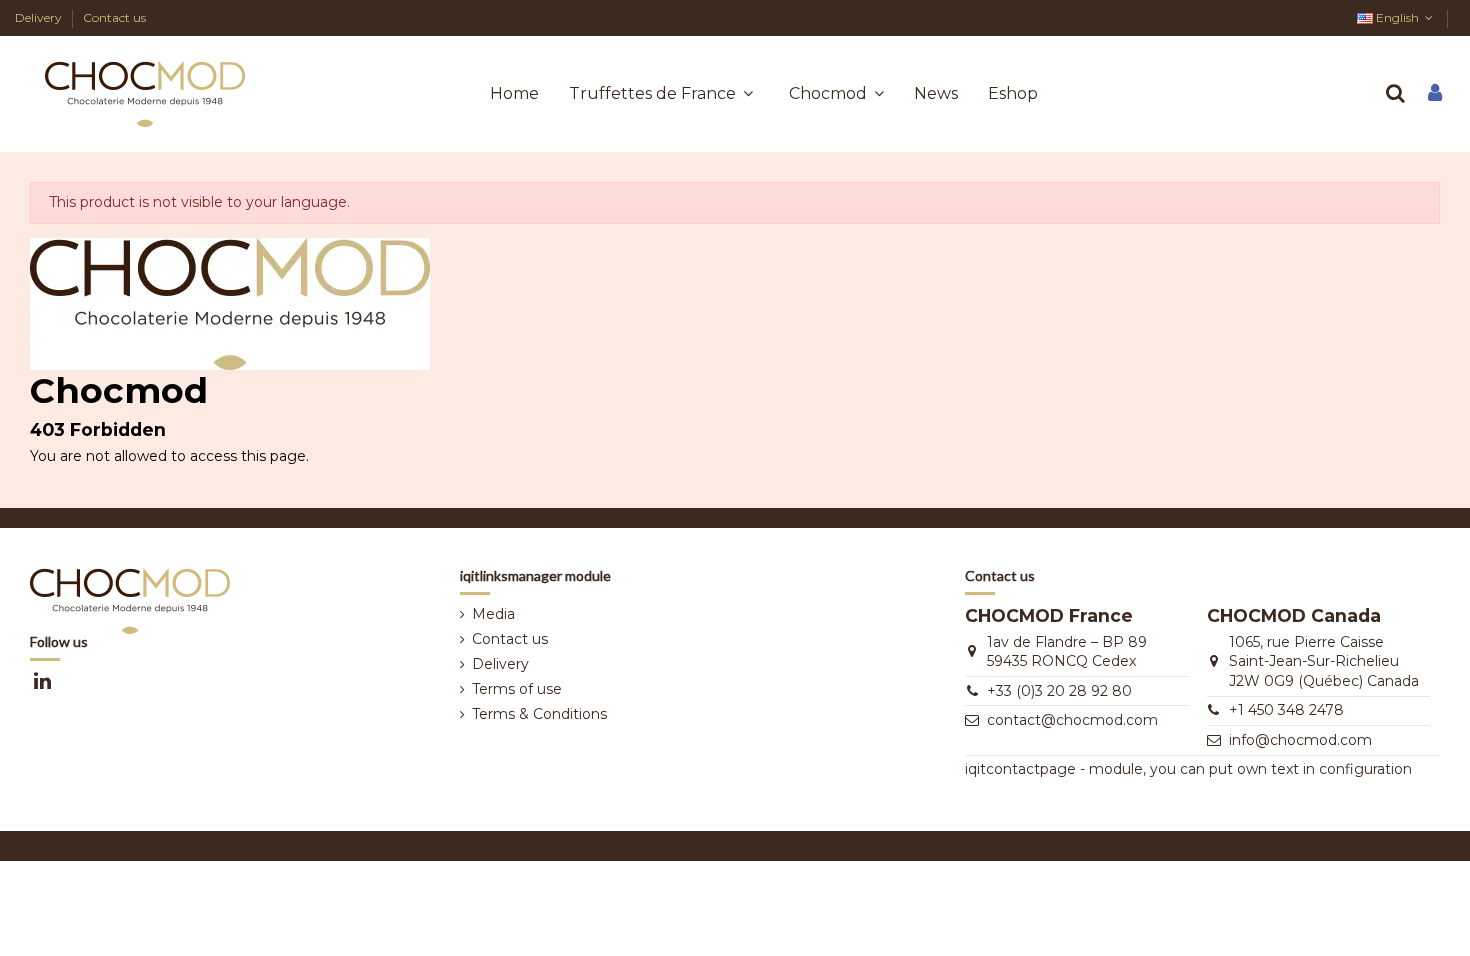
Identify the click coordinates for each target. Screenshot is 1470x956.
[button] (836, 94)
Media (493, 614)
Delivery (40, 17)
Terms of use (517, 689)
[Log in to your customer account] (1435, 94)
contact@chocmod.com (1072, 720)
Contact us (114, 17)
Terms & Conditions (539, 714)
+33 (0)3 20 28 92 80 (1059, 691)
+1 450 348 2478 (1286, 710)
